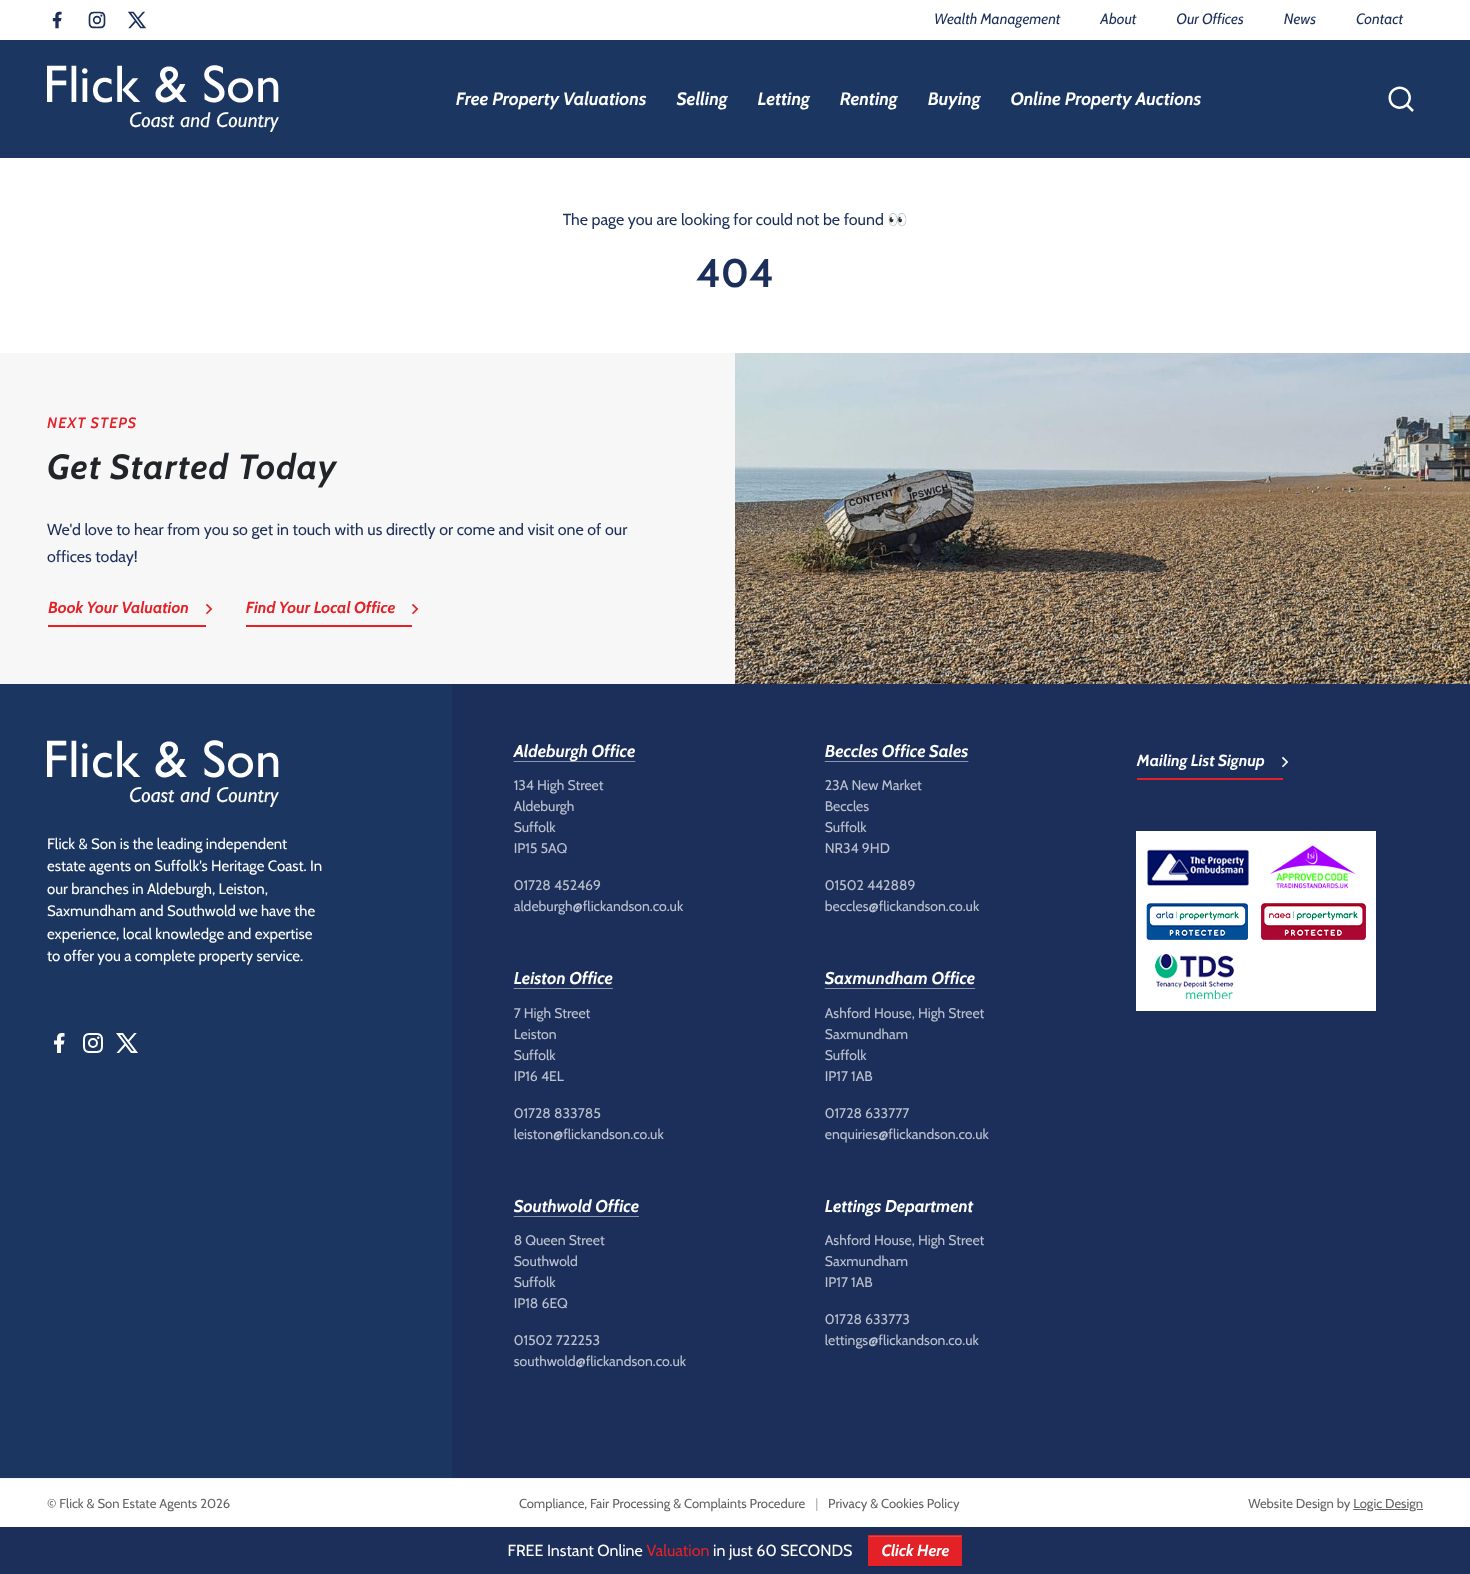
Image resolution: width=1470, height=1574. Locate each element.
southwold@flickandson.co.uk (600, 1361)
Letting (784, 99)
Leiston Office (563, 979)
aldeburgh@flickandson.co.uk (599, 906)
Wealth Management (997, 19)
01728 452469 (557, 885)
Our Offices (1209, 19)
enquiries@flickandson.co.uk (907, 1134)
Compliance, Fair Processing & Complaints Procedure (662, 1504)
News (1300, 19)
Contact (1379, 19)
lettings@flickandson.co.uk (902, 1340)
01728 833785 (557, 1113)
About (1118, 19)
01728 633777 (867, 1113)
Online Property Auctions (1105, 99)
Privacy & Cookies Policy (893, 1504)
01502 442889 (870, 885)
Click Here (915, 1550)
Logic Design (1388, 1504)
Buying (954, 99)
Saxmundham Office (900, 979)
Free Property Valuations (551, 99)
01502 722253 (557, 1340)
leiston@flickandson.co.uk (589, 1134)
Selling (701, 99)
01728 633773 (867, 1319)
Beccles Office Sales (897, 752)
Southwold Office (576, 1207)
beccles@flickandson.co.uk (902, 906)
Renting (869, 99)
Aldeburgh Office (575, 752)
